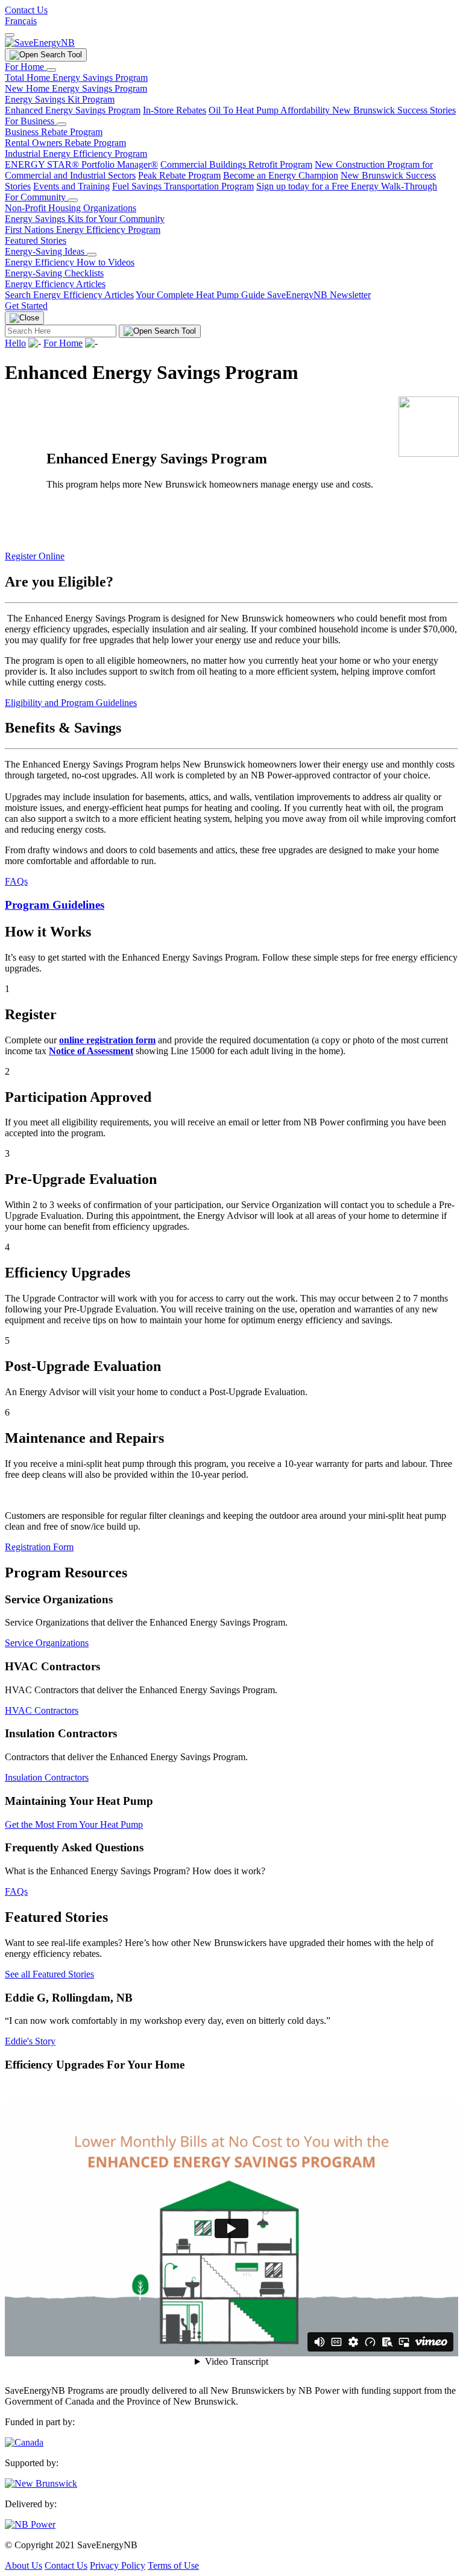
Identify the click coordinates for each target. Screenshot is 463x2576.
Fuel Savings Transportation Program (183, 186)
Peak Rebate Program (179, 175)
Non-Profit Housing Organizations (71, 208)
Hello (15, 343)
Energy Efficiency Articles (55, 284)
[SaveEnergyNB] (40, 43)
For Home (26, 67)
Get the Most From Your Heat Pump (74, 1824)
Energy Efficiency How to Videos (70, 262)
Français (21, 21)
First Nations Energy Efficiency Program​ (83, 230)
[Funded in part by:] (24, 2442)
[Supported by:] (41, 2483)
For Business (31, 121)
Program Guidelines (55, 905)
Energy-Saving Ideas (46, 251)
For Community (36, 197)
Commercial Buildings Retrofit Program (236, 164)
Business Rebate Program (54, 132)
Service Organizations (47, 1643)
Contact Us (26, 10)
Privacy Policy (118, 2565)
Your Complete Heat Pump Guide (201, 295)
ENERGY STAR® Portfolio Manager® (81, 164)
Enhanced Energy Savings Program (73, 110)
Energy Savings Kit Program (60, 99)
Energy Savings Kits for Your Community (85, 219)
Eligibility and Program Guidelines (71, 703)
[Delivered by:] (30, 2524)
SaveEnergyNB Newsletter (319, 295)
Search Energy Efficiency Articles (69, 295)
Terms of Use (173, 2565)
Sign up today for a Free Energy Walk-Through (347, 186)
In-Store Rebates (175, 110)
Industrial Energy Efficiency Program (76, 154)
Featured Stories (36, 240)
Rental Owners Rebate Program (65, 143)
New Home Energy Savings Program (76, 88)
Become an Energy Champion (281, 175)
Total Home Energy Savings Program (76, 78)
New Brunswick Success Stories (394, 110)
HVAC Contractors (42, 1710)
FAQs (16, 881)
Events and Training (71, 186)
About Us (24, 2565)
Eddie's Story (30, 2041)
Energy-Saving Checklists (54, 273)
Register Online (35, 556)
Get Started (26, 306)
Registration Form (39, 1547)
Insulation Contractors (47, 1777)
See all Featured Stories (49, 1974)
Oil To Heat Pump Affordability (270, 110)
